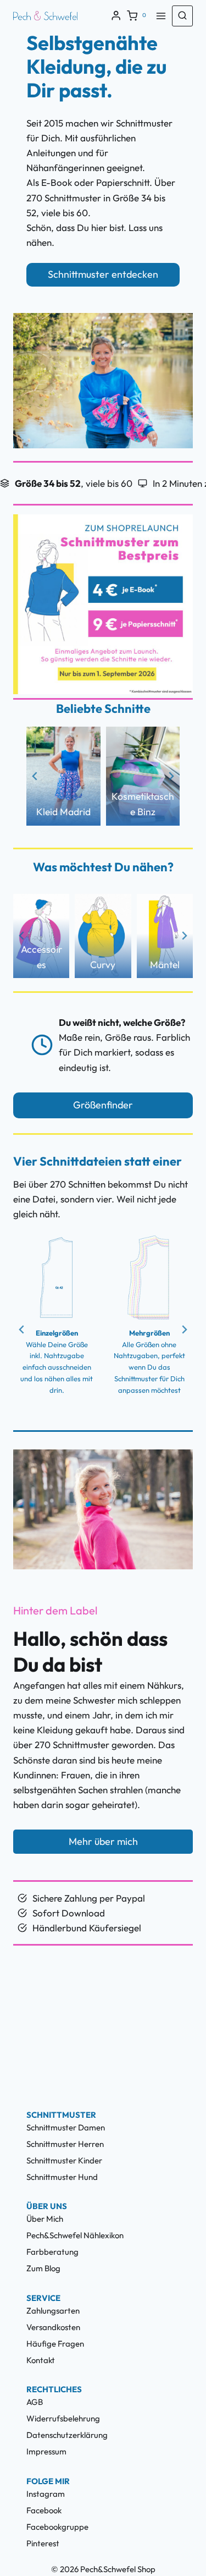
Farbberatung (52, 2252)
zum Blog (43, 2268)
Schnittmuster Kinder (64, 2160)
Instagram (46, 2494)
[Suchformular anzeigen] (182, 16)
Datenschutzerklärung (67, 2435)
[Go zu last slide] (35, 776)
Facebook (44, 2510)
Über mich (45, 2219)
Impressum (46, 2451)
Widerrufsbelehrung (63, 2418)
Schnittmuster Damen (66, 2127)
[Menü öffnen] (161, 16)
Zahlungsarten (53, 2311)
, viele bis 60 (74, 483)
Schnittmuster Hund (62, 2177)
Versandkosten (53, 2327)
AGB (35, 2402)
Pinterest (43, 2543)
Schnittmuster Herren (65, 2144)
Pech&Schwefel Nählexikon (75, 2235)
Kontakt (41, 2360)
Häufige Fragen (55, 2344)
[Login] (116, 16)
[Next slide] (171, 776)
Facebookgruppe (57, 2527)
